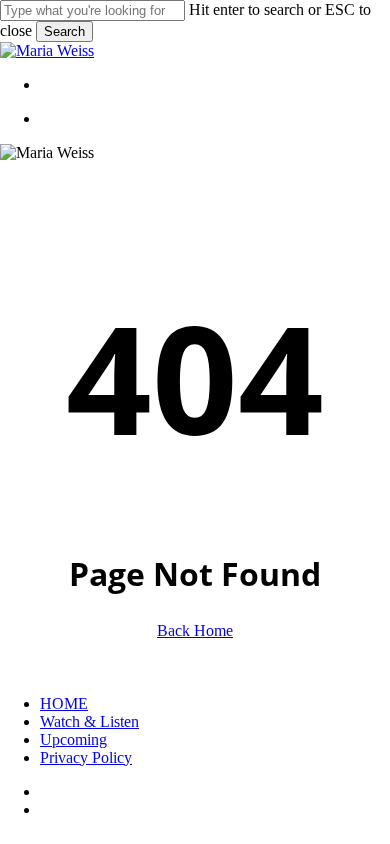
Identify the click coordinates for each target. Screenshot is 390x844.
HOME (64, 703)
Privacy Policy (86, 757)
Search (64, 31)
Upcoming (73, 739)
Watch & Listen (89, 721)
